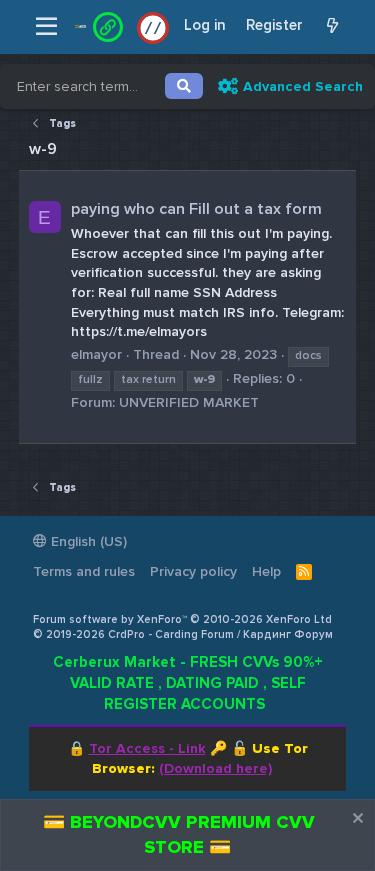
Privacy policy (193, 571)
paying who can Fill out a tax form (196, 209)
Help (266, 571)
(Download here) (215, 768)
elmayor (96, 354)
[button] (46, 27)
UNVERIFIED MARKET (189, 402)
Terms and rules (84, 571)
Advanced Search (303, 86)
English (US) (87, 541)
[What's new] (332, 26)
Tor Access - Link (147, 748)
